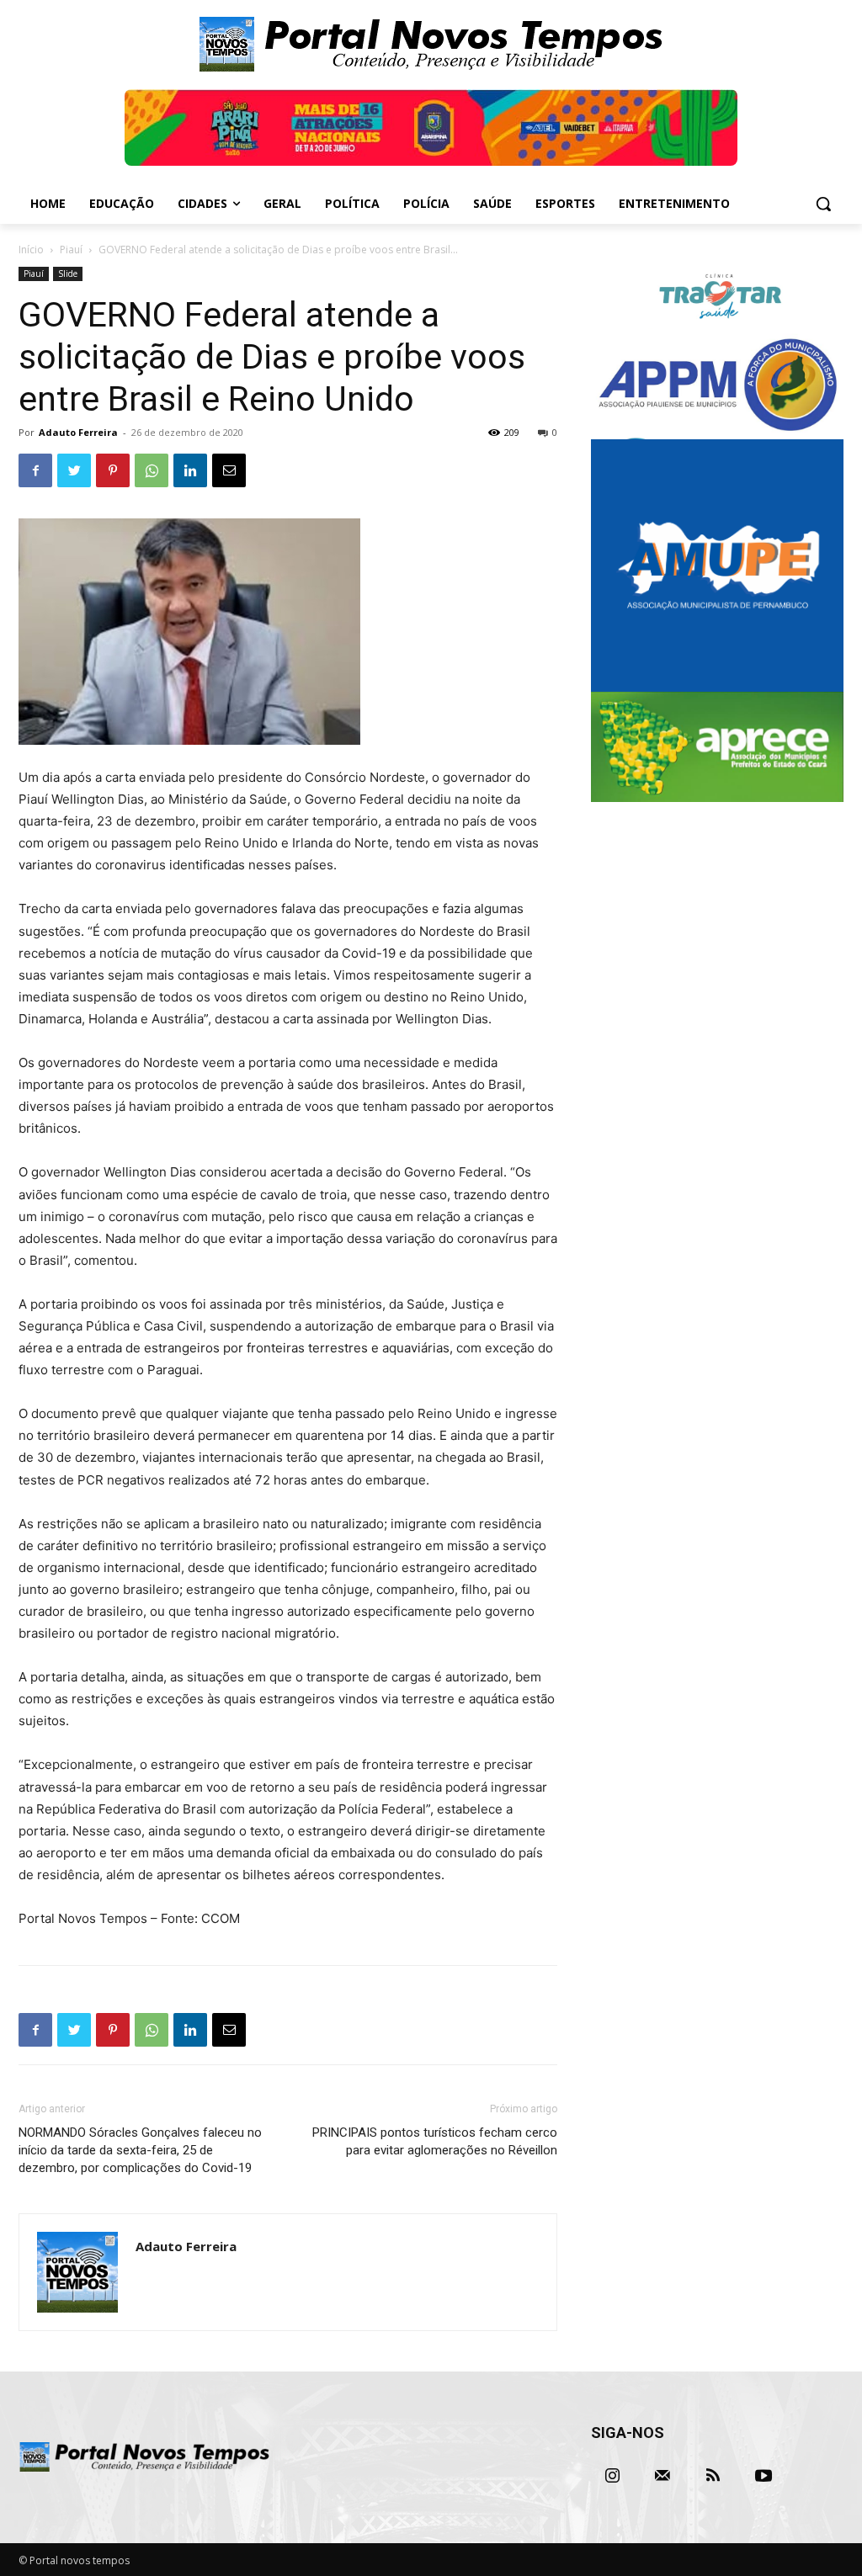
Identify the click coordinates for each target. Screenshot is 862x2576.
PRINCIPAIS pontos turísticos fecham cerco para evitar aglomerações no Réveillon (435, 2141)
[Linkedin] (190, 470)
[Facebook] (35, 470)
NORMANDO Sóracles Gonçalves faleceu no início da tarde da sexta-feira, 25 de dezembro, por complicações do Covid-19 (140, 2150)
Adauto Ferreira (78, 432)
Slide (68, 274)
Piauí (71, 250)
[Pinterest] (113, 470)
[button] (823, 204)
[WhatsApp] (152, 470)
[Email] (229, 470)
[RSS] (713, 2476)
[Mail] (662, 2476)
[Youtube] (764, 2476)
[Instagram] (612, 2476)
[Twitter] (74, 470)
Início (31, 250)
